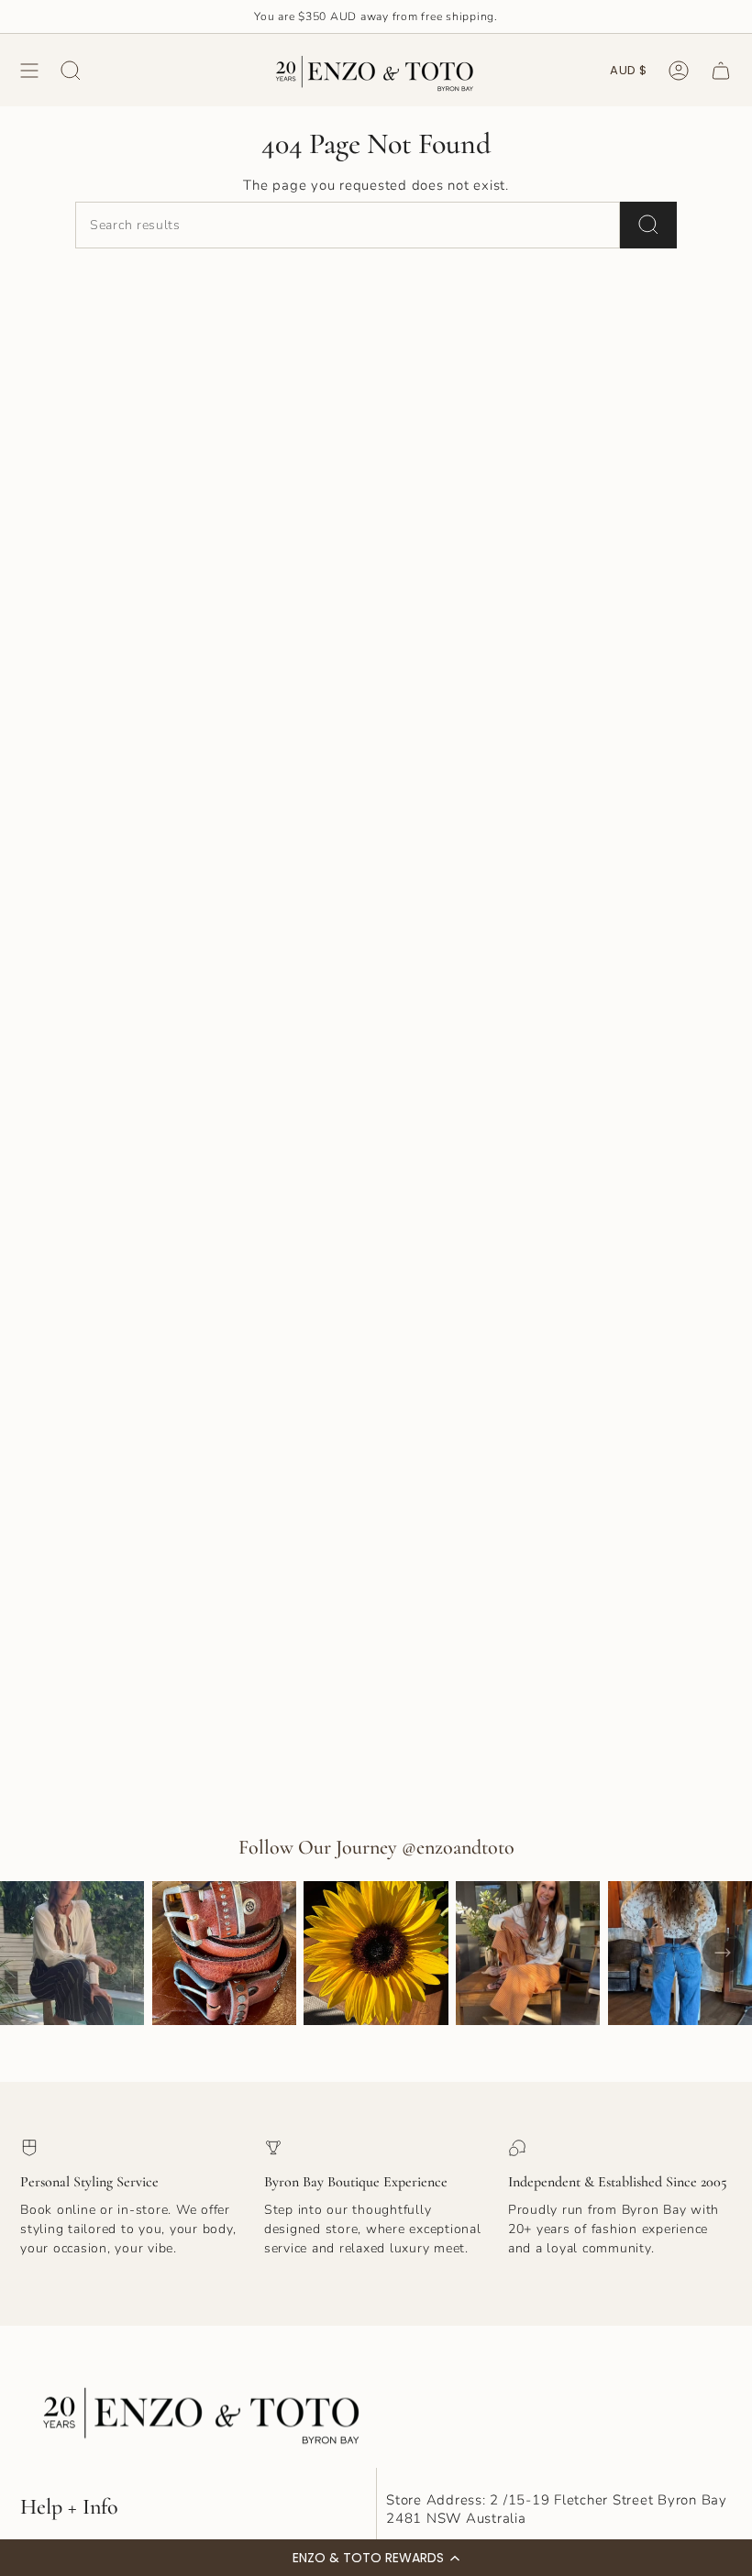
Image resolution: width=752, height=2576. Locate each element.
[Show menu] (29, 70)
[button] (376, 2558)
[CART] (721, 70)
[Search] (648, 225)
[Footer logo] (204, 2411)
